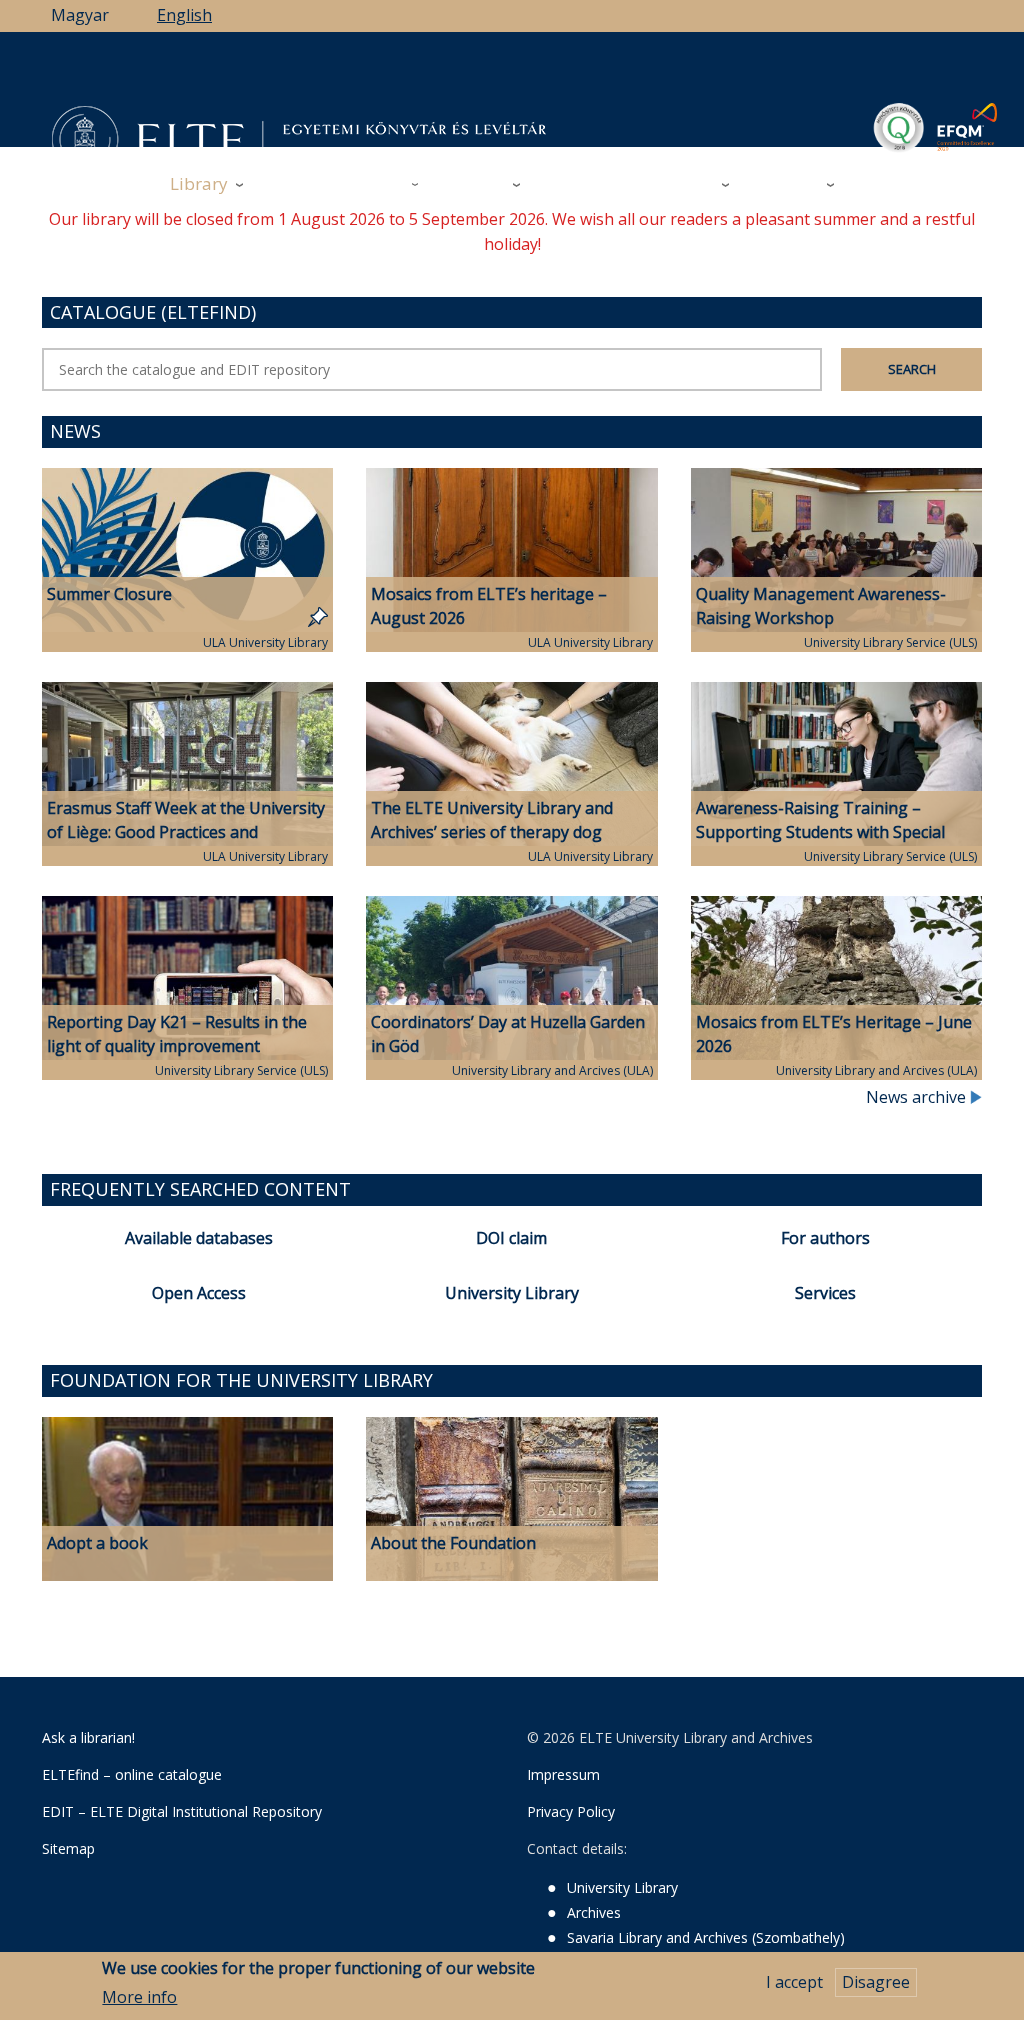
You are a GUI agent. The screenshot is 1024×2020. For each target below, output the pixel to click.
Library (199, 183)
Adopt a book (97, 1543)
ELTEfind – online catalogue (132, 1774)
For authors (825, 1238)
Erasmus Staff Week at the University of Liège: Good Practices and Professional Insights (186, 833)
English (184, 15)
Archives (473, 183)
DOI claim (511, 1238)
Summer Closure (109, 594)
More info (139, 1997)
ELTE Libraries (912, 184)
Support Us (587, 184)
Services (825, 1293)
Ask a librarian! (88, 1737)
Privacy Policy (571, 1811)
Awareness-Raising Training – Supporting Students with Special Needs (820, 833)
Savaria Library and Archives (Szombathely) (706, 1937)
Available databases (199, 1238)
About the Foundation (453, 1543)
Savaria (685, 183)
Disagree (876, 1982)
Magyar (80, 15)
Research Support (334, 183)
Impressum (563, 1774)
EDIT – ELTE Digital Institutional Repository (182, 1811)
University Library (512, 1293)
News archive (918, 1097)
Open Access (199, 1293)
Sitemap (68, 1848)
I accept (794, 1982)
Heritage (784, 183)
